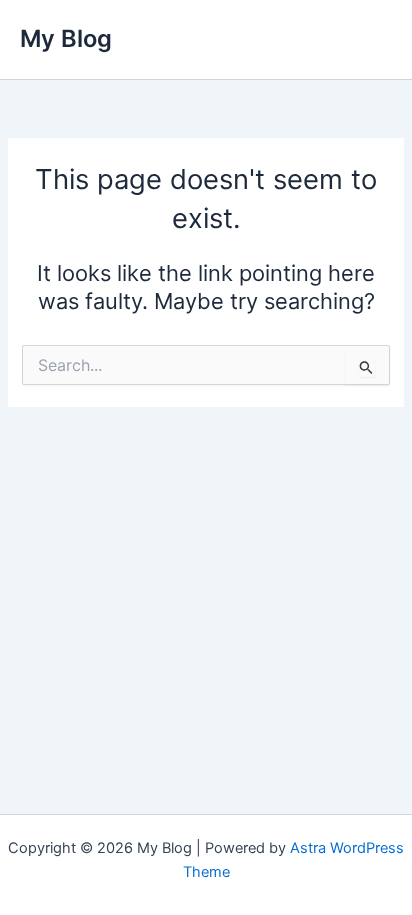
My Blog (66, 38)
